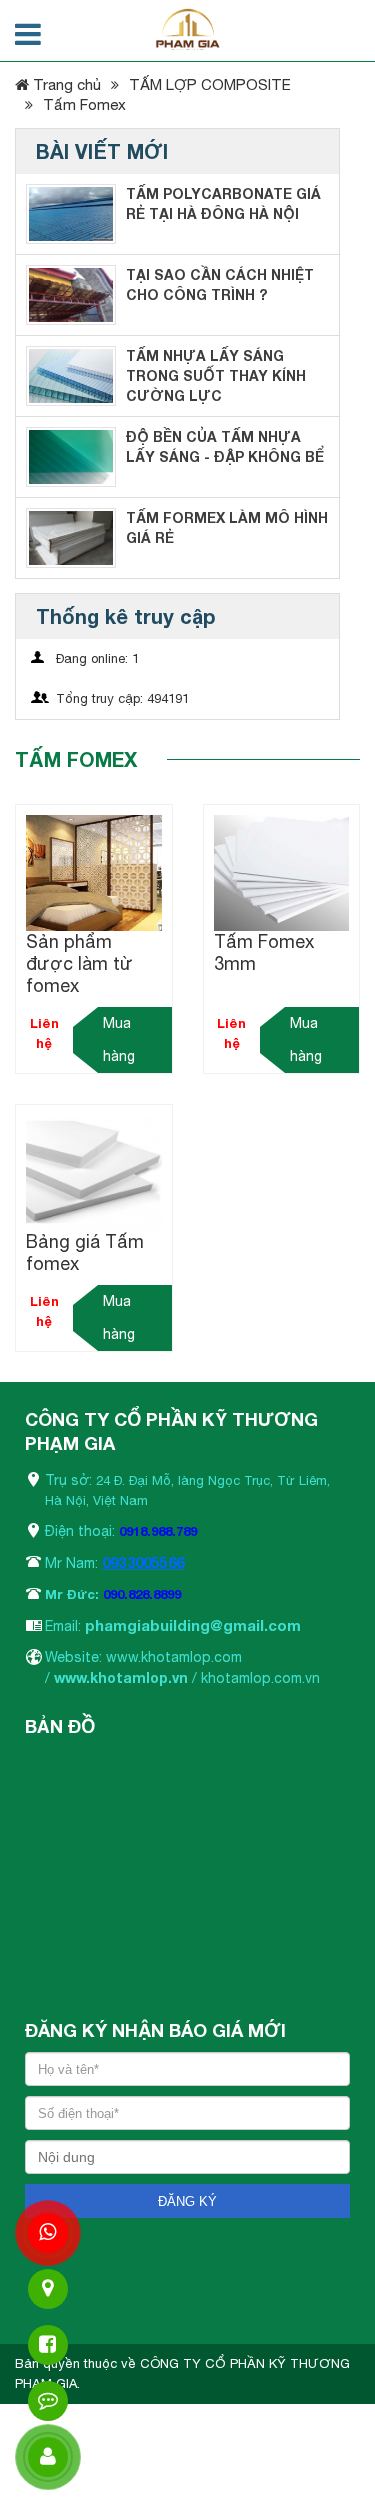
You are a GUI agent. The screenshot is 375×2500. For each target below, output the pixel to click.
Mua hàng (119, 1039)
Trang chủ (65, 84)
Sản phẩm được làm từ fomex (79, 963)
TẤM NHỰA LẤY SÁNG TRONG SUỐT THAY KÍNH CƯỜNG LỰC (216, 375)
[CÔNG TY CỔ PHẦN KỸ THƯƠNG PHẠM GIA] (188, 29)
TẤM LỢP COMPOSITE (210, 84)
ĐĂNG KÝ (187, 2201)
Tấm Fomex (84, 104)
